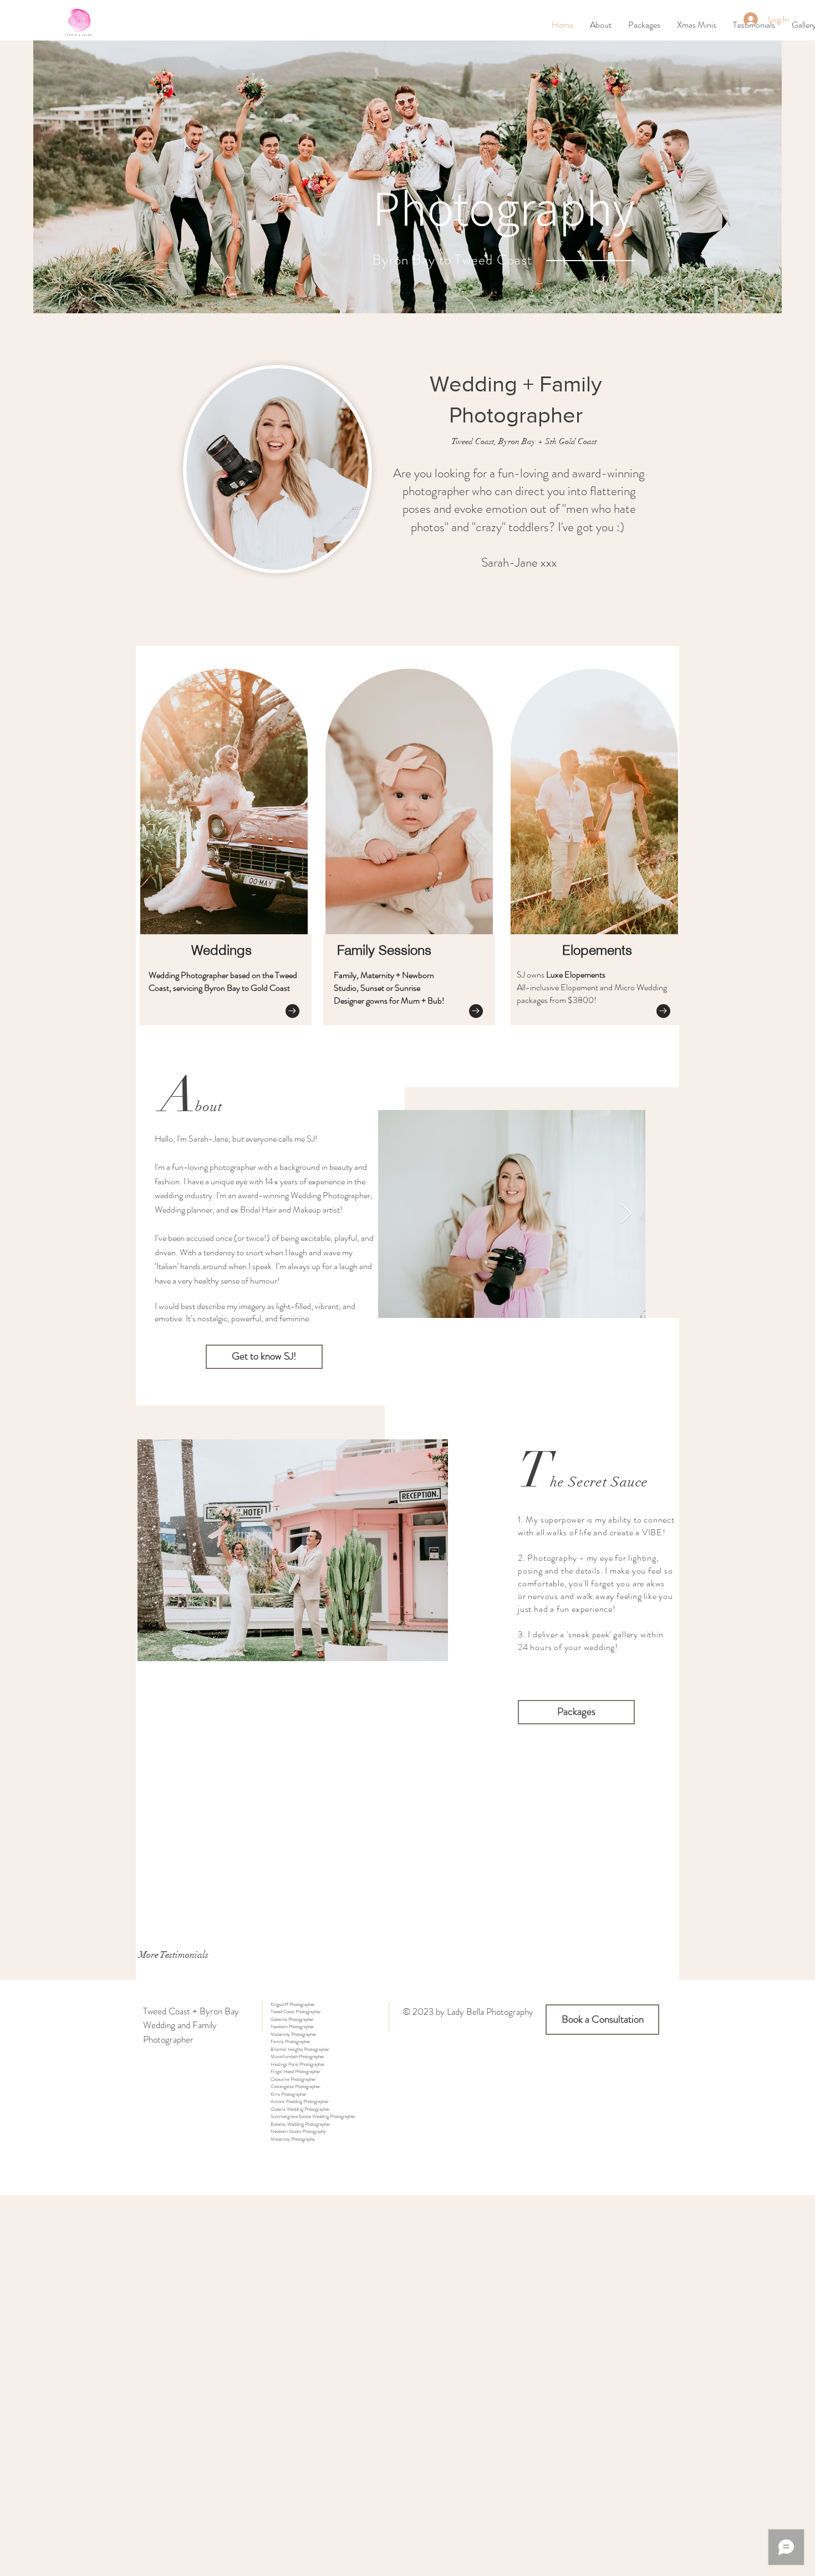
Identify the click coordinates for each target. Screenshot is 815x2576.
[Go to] (292, 1011)
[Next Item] (626, 1214)
